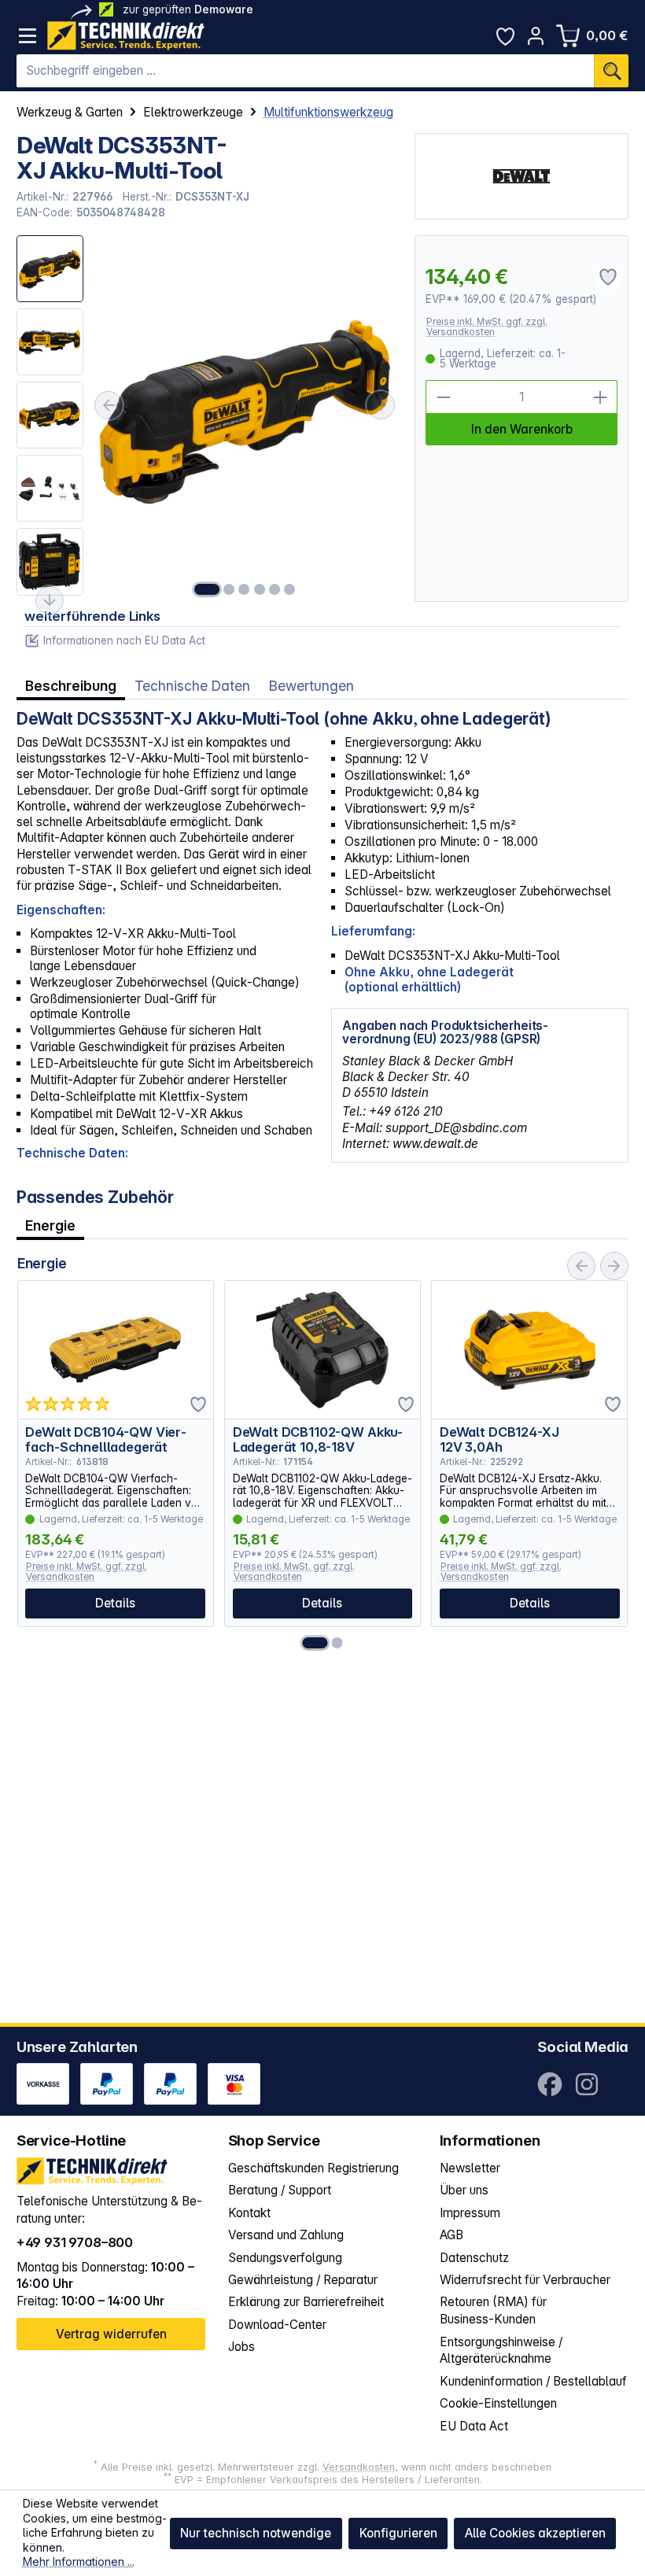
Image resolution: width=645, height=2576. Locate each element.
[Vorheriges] (109, 405)
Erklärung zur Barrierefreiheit (306, 2302)
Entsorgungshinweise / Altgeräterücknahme (501, 2351)
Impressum (470, 2213)
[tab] (71, 685)
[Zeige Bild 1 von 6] (207, 589)
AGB (451, 2235)
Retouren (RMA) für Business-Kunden (493, 2310)
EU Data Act (474, 2426)
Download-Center (277, 2325)
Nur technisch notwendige (256, 2533)
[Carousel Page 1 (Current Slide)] (315, 1643)
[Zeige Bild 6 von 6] (289, 589)
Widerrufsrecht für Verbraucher (525, 2280)
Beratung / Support (280, 2190)
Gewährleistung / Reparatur (303, 2280)
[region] (208, 418)
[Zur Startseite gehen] (126, 36)
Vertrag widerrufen (111, 2334)
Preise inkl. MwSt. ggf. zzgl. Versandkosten (487, 327)
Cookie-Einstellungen (498, 2403)
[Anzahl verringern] (442, 397)
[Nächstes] (381, 405)
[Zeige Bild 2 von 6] (229, 589)
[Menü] (28, 36)
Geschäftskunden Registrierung (313, 2168)
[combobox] (306, 71)
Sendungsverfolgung (285, 2258)
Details (115, 1603)
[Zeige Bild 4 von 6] (260, 589)
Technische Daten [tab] (192, 686)
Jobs (241, 2347)
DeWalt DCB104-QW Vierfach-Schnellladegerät (106, 1439)
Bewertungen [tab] (311, 686)
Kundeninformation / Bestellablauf (533, 2381)
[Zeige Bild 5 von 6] (275, 589)
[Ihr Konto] (536, 36)
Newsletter (470, 2168)
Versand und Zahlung (286, 2235)
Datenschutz (474, 2258)
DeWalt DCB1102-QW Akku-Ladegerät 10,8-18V (318, 1439)
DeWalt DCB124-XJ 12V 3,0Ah (499, 1439)
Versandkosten (359, 2467)
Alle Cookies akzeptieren (535, 2533)
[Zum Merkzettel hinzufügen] (198, 1404)
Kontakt (249, 2213)
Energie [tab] (50, 1225)
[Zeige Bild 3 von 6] (245, 589)
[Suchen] (611, 71)
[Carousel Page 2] (337, 1643)
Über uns (464, 2190)
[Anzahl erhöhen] (601, 397)
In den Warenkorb (522, 429)
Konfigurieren (398, 2533)
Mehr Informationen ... (79, 2561)
